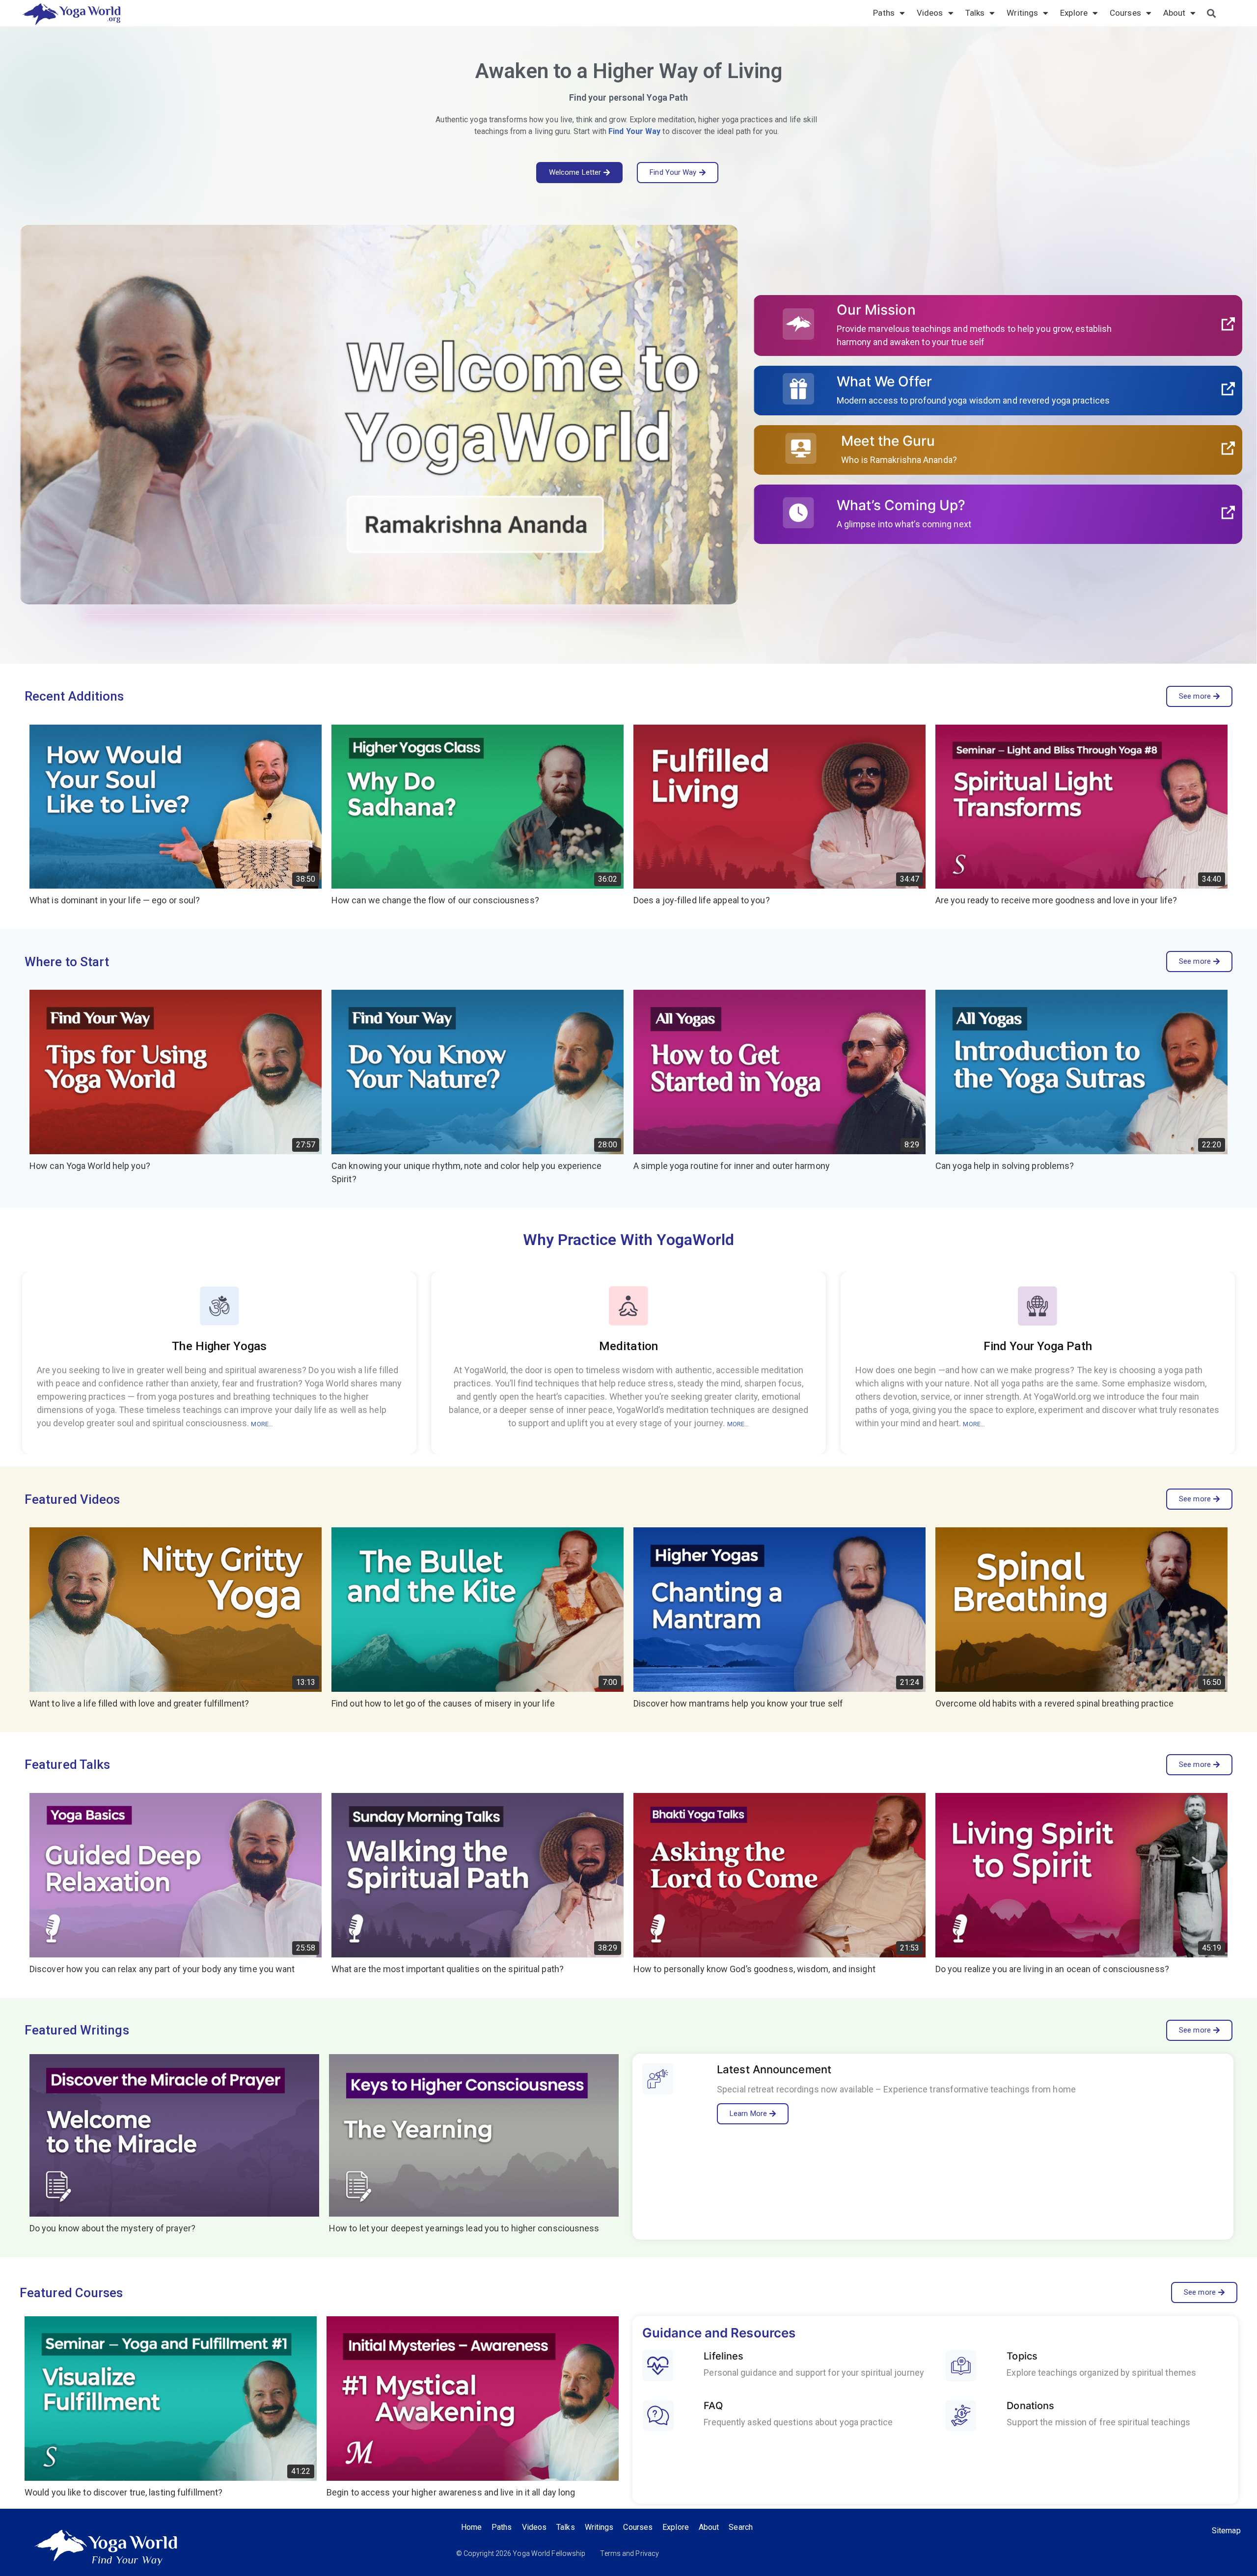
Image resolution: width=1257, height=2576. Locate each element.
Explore (1074, 13)
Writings (1022, 13)
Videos (930, 13)
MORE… (262, 1424)
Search (741, 2527)
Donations (1030, 2406)
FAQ (713, 2406)
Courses (1125, 13)
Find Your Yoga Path (1038, 1346)
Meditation (628, 1346)
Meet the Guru (888, 441)
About (1175, 13)
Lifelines (724, 2356)
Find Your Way (634, 131)
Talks (975, 13)
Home (471, 2527)
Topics (1023, 2356)
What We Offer (884, 381)
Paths (884, 13)
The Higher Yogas (219, 1346)
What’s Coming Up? (901, 505)
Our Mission (876, 310)
